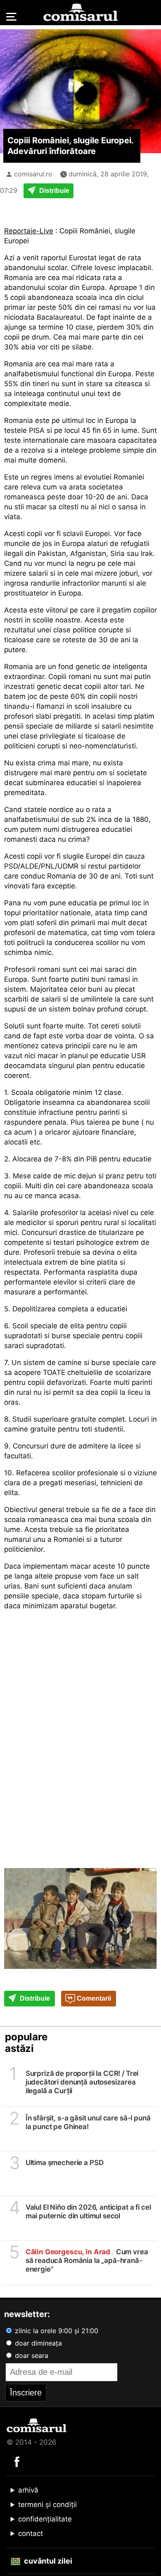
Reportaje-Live (29, 231)
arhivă (28, 2490)
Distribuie (53, 191)
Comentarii (93, 1998)
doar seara (31, 2355)
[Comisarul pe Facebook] (17, 2461)
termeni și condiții (47, 2505)
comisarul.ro (33, 174)
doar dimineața (37, 2343)
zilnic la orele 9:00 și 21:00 (56, 2331)
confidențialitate (45, 2519)
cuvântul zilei (47, 2561)
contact (31, 2533)
